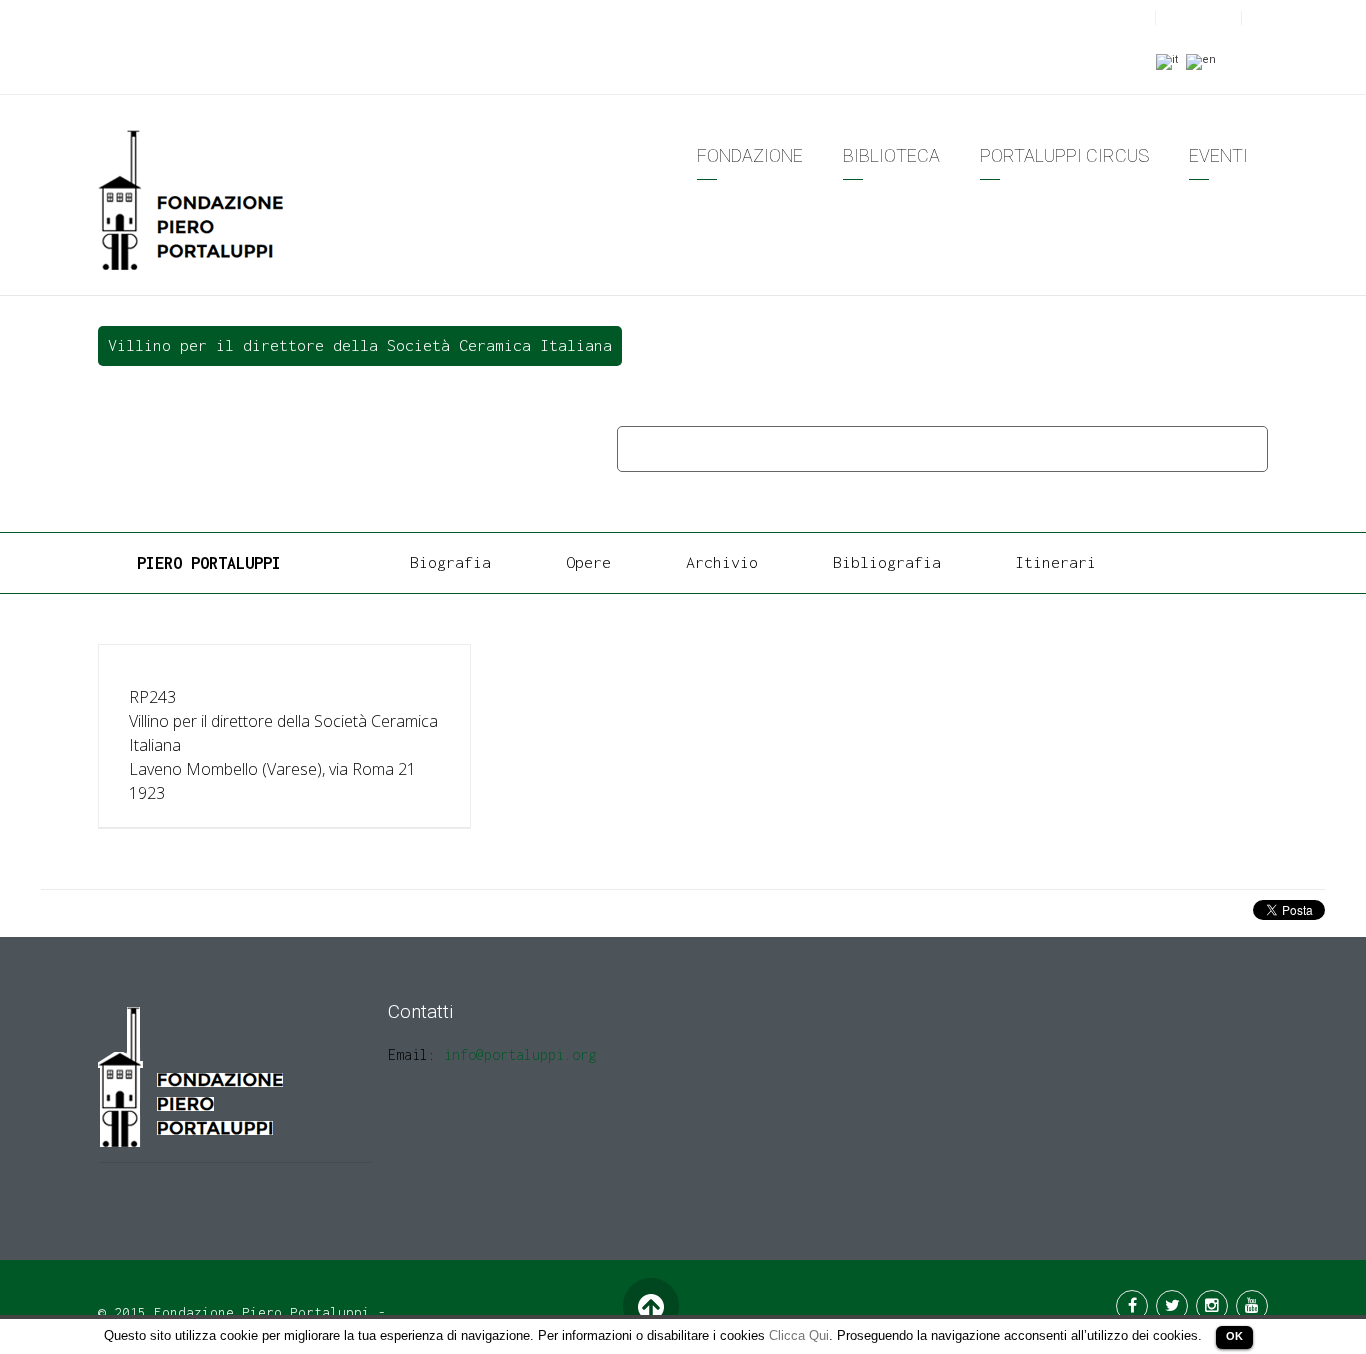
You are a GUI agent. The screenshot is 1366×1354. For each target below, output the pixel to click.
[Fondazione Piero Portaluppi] (193, 198)
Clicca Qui (799, 1335)
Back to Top (650, 1306)
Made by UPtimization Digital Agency (534, 1312)
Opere (703, 448)
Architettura (793, 448)
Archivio (722, 562)
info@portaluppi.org (520, 1054)
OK (1234, 1336)
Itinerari (1055, 562)
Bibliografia (887, 562)
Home (642, 448)
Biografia (450, 562)
